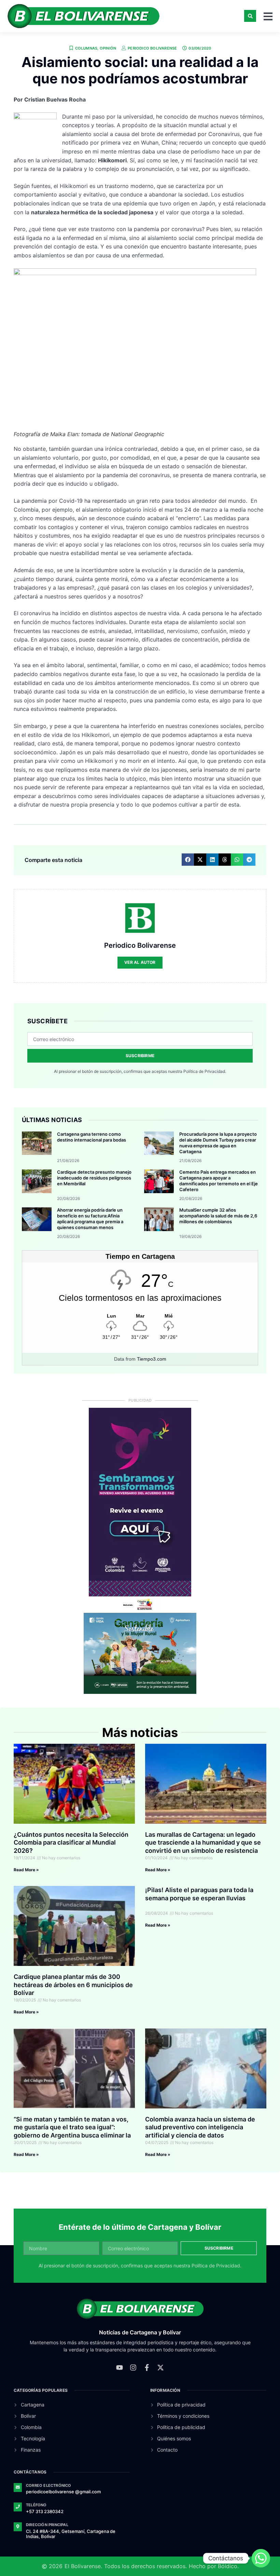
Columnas (86, 48)
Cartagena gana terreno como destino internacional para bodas (92, 1137)
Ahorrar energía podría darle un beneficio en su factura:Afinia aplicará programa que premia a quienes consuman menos (90, 1219)
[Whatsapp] (261, 2558)
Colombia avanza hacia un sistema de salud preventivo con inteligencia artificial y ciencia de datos (200, 2127)
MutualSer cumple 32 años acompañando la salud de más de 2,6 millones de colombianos (218, 1216)
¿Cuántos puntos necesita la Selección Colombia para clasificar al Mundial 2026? (71, 1843)
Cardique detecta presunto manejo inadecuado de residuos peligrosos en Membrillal (94, 1178)
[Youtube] (120, 2368)
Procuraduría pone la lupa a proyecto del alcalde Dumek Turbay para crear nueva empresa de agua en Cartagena (218, 1143)
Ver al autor (140, 962)
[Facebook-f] (147, 2368)
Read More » (26, 1870)
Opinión (108, 48)
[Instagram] (133, 2368)
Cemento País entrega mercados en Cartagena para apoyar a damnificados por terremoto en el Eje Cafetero (219, 1181)
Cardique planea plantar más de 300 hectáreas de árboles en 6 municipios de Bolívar (73, 1985)
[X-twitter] (160, 2368)
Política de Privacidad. (205, 1071)
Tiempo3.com (152, 1359)
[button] (250, 16)
